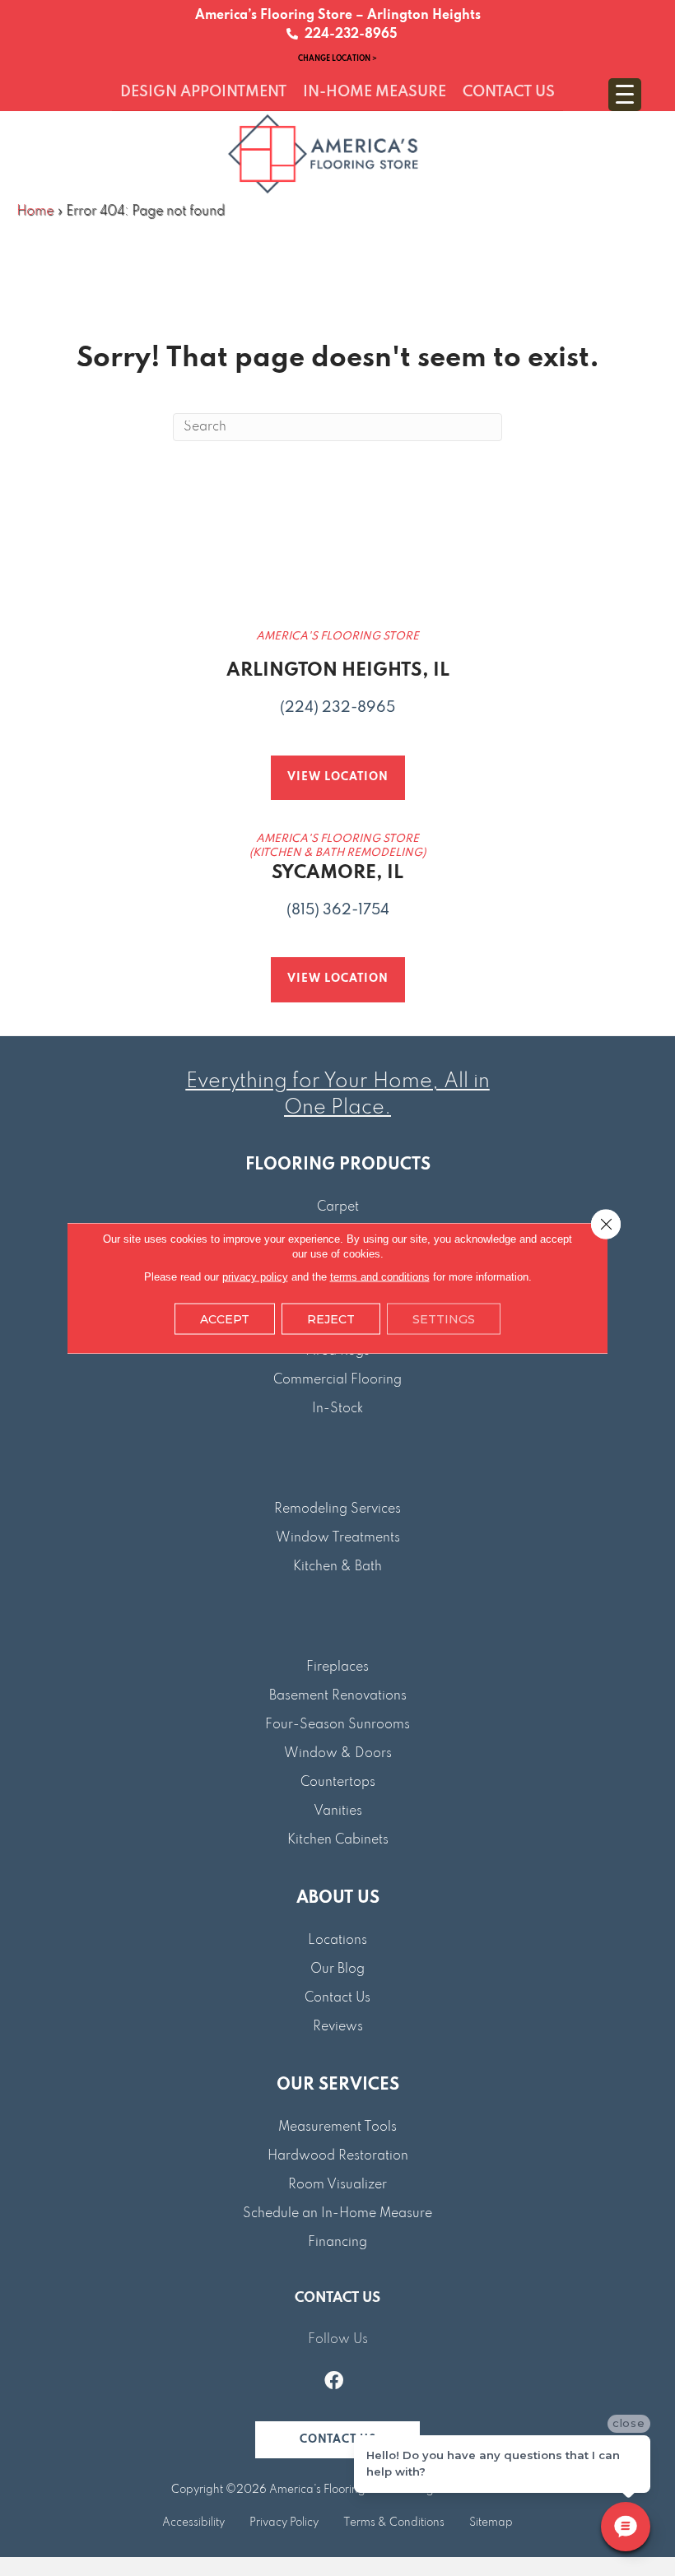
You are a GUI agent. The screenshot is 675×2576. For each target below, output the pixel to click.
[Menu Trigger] (625, 95)
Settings (444, 1319)
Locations (337, 1941)
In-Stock (337, 1409)
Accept (225, 1319)
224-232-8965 (348, 35)
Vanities (338, 1811)
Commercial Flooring (337, 1380)
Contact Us (337, 1998)
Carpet (338, 1207)
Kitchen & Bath (337, 1567)
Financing (337, 2243)
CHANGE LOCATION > (337, 58)
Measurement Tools (337, 2127)
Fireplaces (337, 1667)
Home (35, 212)
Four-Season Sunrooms (337, 1725)
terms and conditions (380, 1277)
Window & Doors (338, 1754)
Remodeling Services (337, 1509)
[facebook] (334, 2383)
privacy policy (255, 1277)
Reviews (338, 2027)
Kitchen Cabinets (338, 1840)
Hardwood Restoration (338, 2156)
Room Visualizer (337, 2185)
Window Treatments (338, 1538)
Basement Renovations (338, 1696)
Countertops (338, 1783)
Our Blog (337, 1969)
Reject (331, 1319)
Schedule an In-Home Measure (337, 2214)
